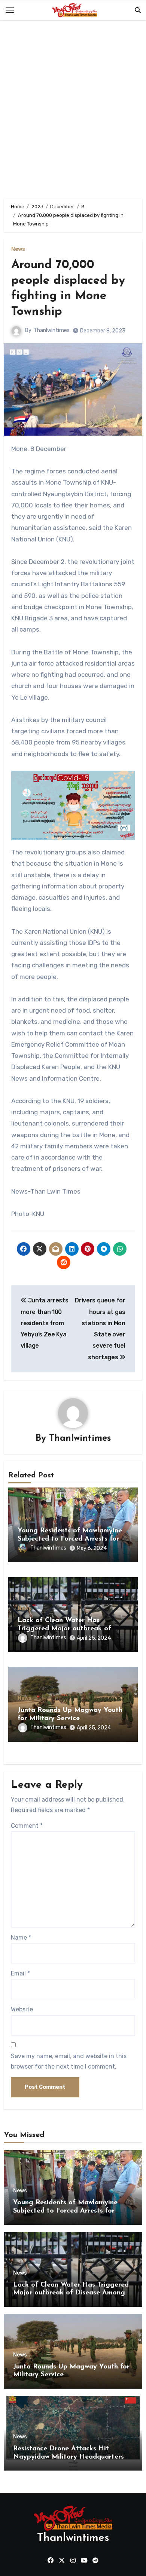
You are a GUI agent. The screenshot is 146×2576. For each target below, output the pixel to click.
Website (22, 2009)
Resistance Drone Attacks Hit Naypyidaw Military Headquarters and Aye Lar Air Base (69, 2457)
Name (21, 1938)
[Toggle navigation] (10, 10)
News (18, 249)
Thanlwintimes (52, 330)
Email (20, 1973)
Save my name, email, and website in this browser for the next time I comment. (69, 2061)
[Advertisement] (73, 111)
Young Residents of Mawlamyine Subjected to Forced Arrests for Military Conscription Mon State (70, 1539)
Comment (27, 1826)
